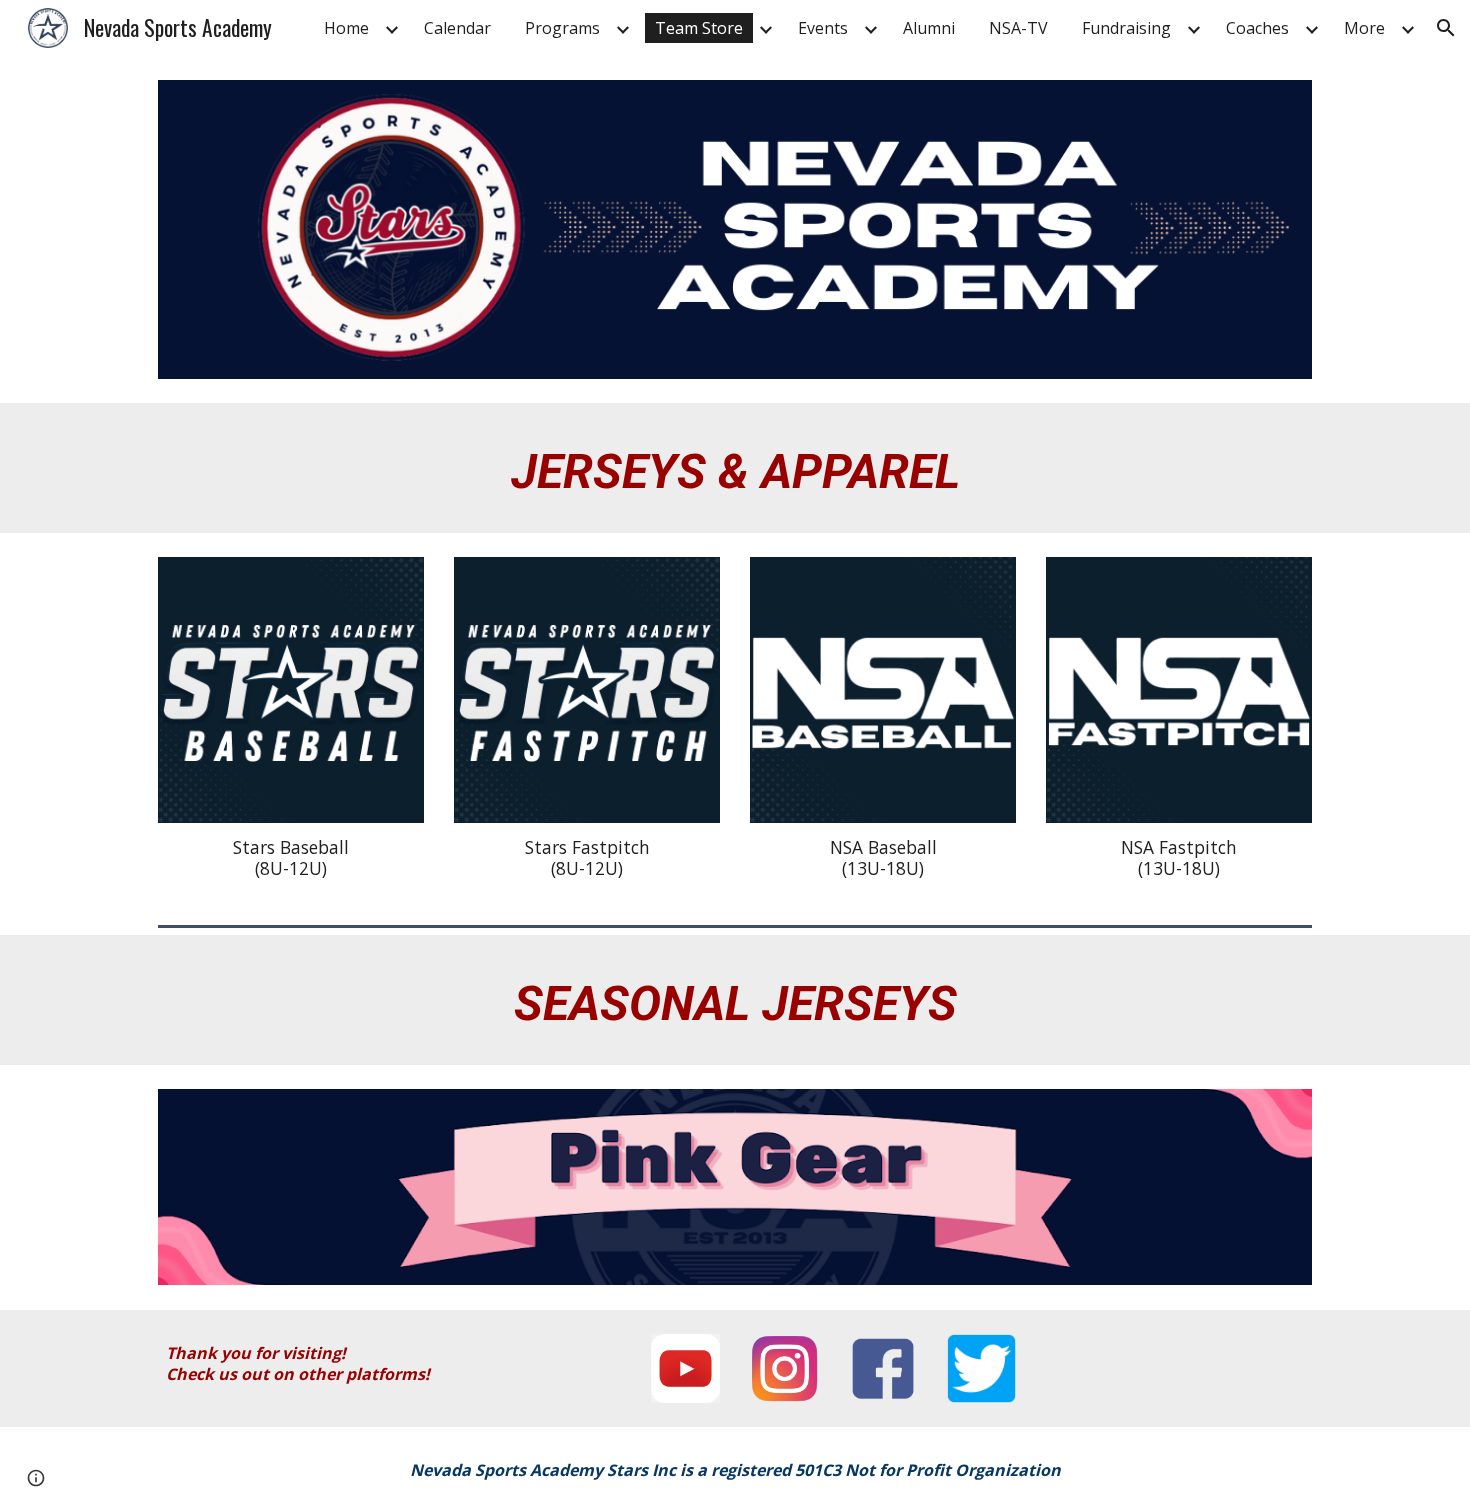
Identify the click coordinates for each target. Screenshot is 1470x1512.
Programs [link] (562, 28)
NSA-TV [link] (1018, 28)
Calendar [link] (457, 28)
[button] (1446, 28)
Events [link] (823, 28)
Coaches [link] (1257, 28)
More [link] (1364, 28)
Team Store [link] (699, 28)
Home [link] (346, 28)
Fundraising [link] (1126, 28)
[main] (735, 468)
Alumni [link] (929, 28)
